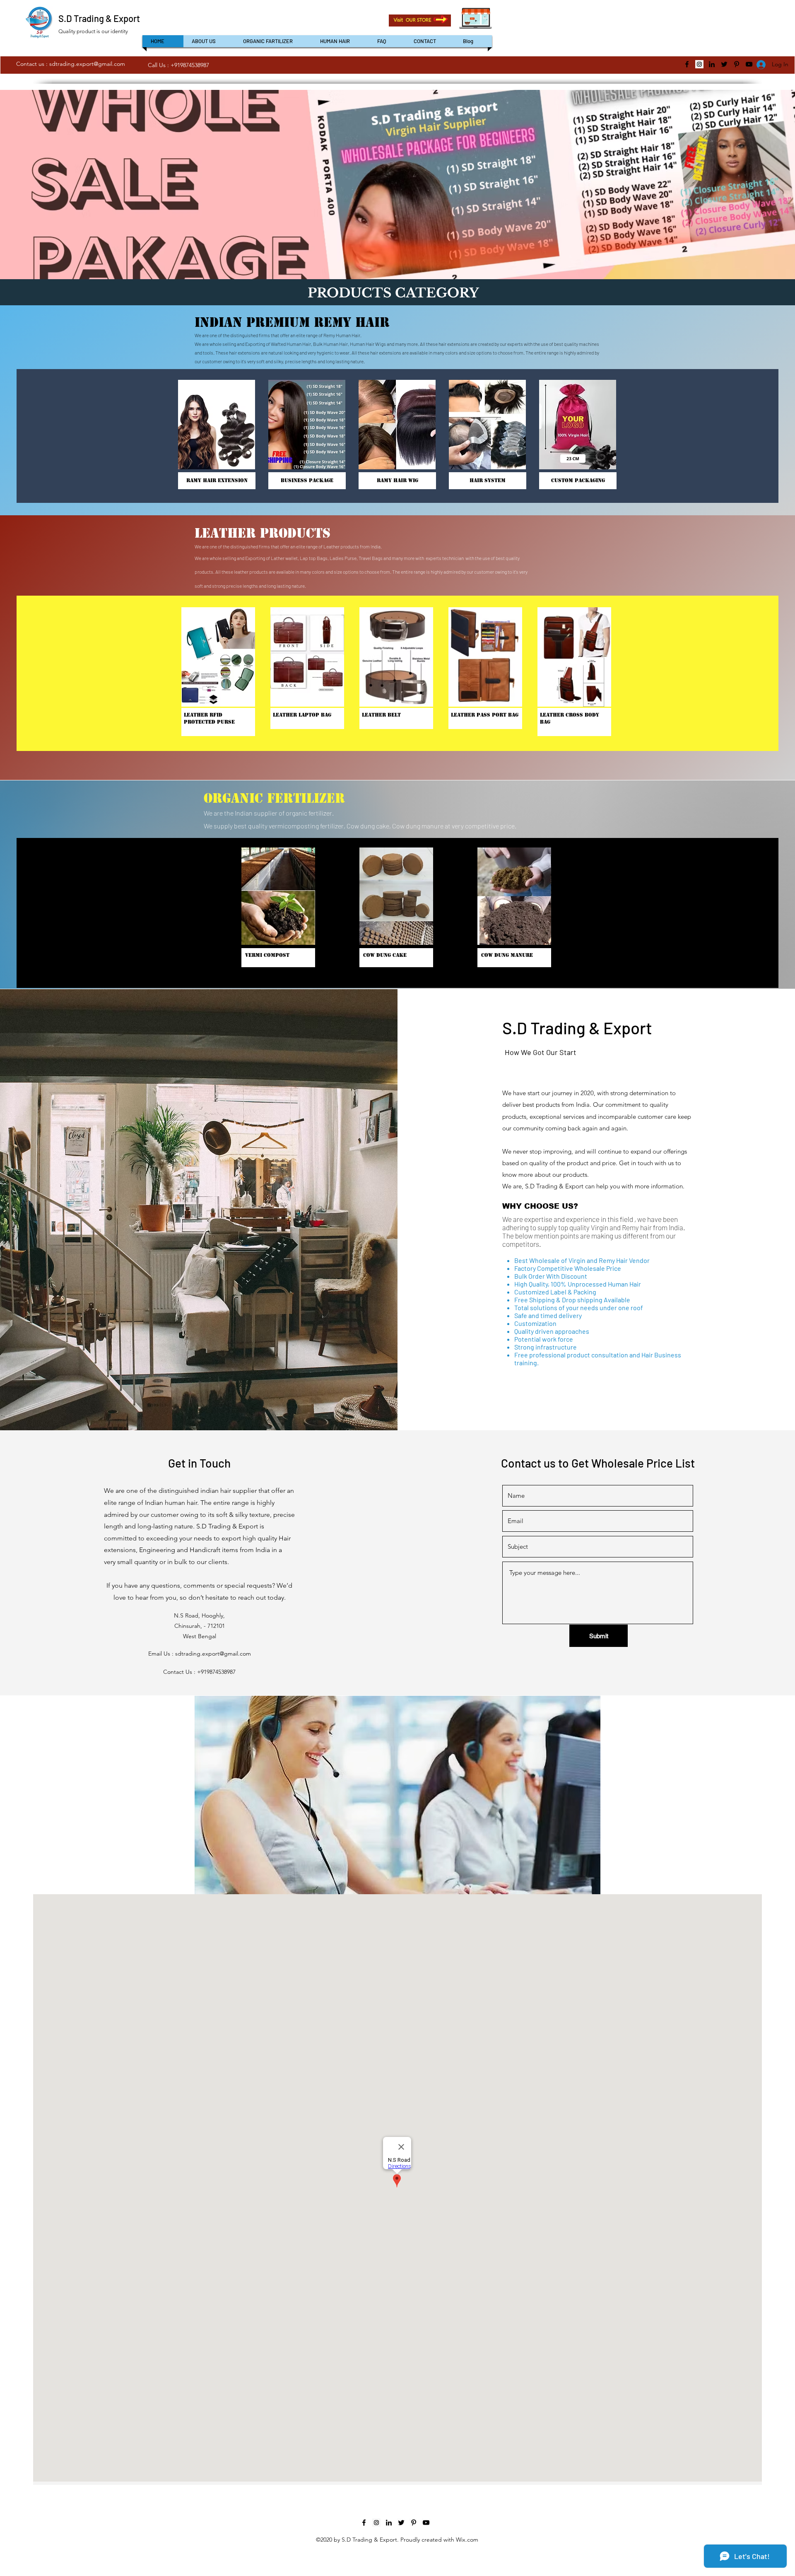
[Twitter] (724, 64)
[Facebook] (687, 64)
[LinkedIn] (712, 64)
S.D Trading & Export (99, 18)
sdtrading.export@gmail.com (87, 64)
